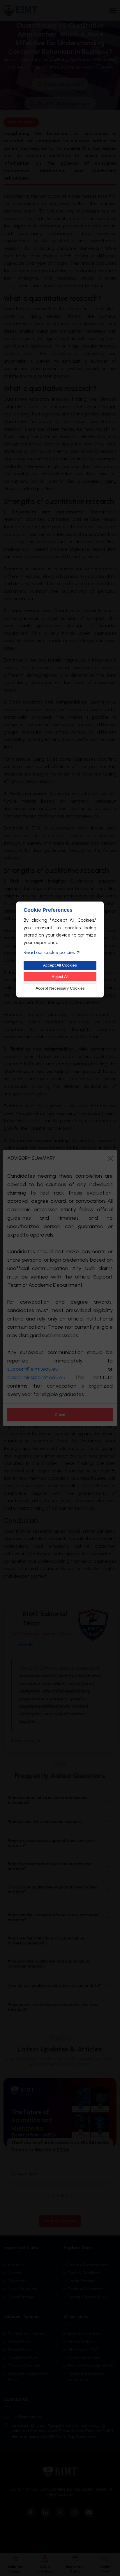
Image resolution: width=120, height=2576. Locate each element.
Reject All (60, 976)
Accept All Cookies (60, 965)
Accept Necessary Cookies (60, 988)
